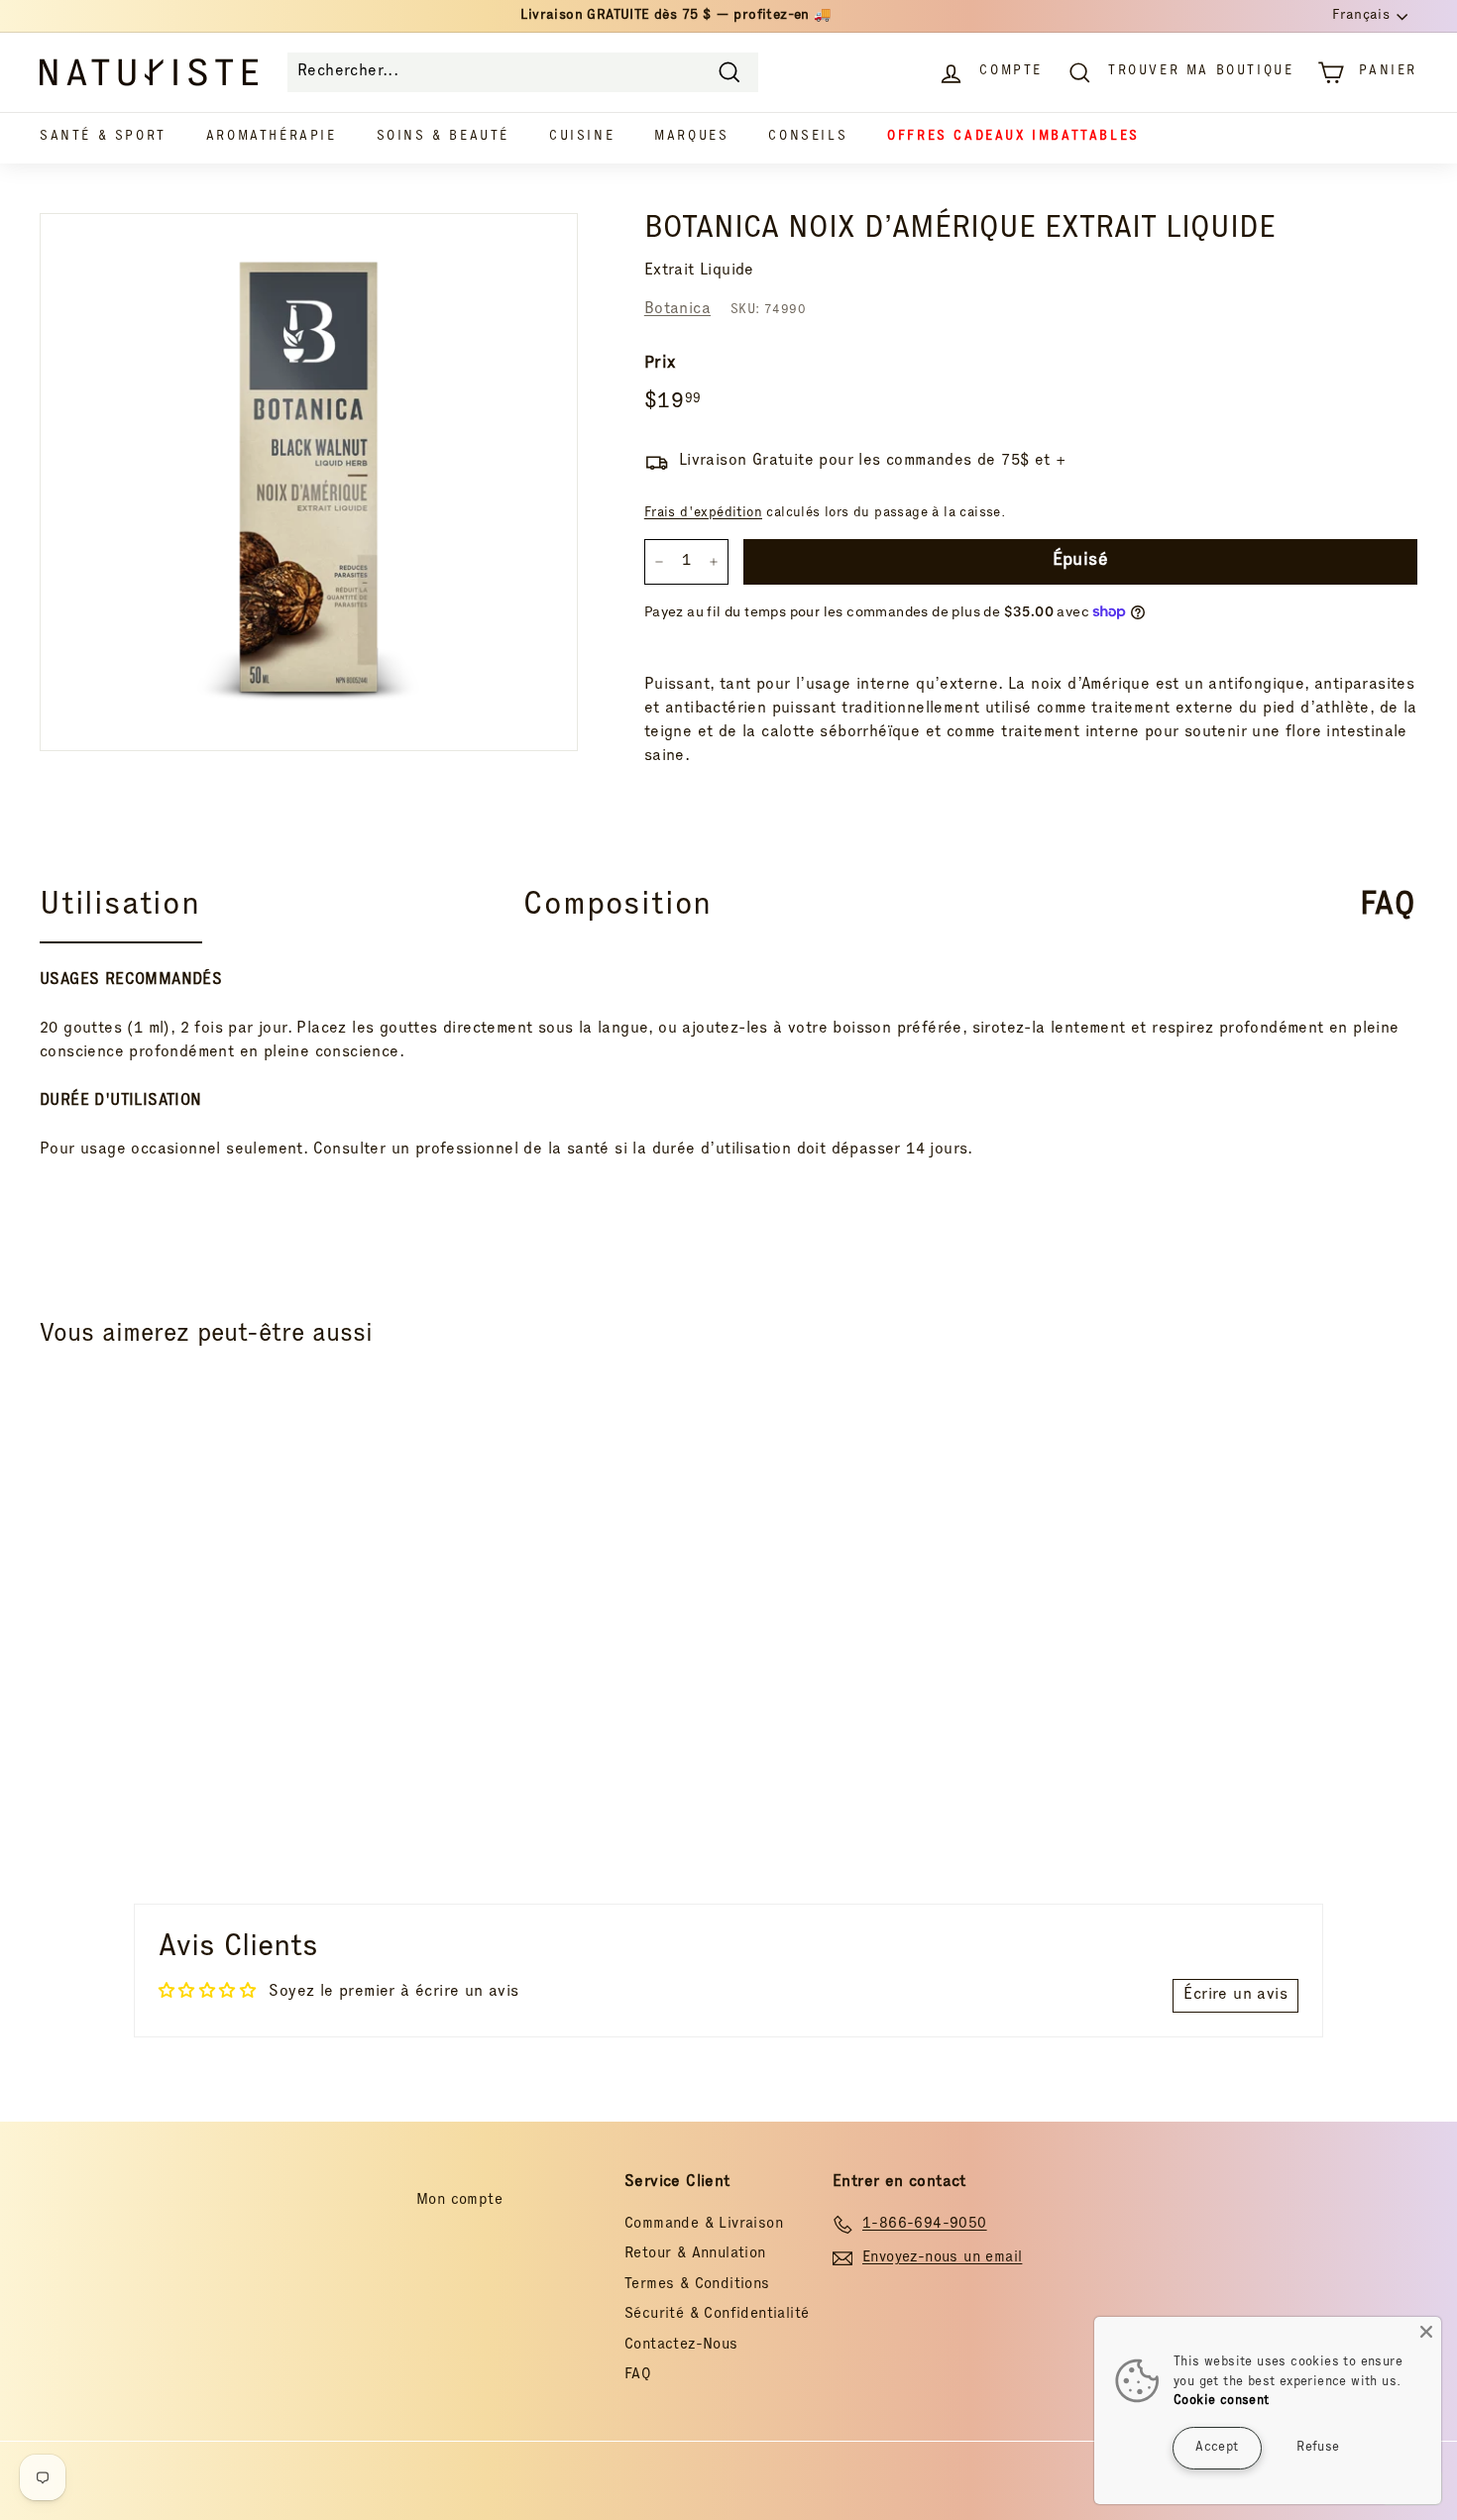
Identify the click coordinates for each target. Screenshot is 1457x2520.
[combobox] (523, 72)
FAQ (638, 2375)
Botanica (677, 310)
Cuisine (582, 137)
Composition (617, 907)
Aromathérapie (272, 137)
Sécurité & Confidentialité (717, 2314)
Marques (691, 137)
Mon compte (459, 2200)
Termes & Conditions (697, 2285)
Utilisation (120, 907)
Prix (660, 364)
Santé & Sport (103, 137)
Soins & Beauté (443, 137)
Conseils (808, 137)
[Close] (1426, 2332)
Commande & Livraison (704, 2224)
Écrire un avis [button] (1235, 1996)
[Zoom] (309, 482)
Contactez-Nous (681, 2345)
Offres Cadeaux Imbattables (1013, 137)
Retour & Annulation (695, 2254)
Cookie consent (1222, 2402)
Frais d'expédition (703, 513)
